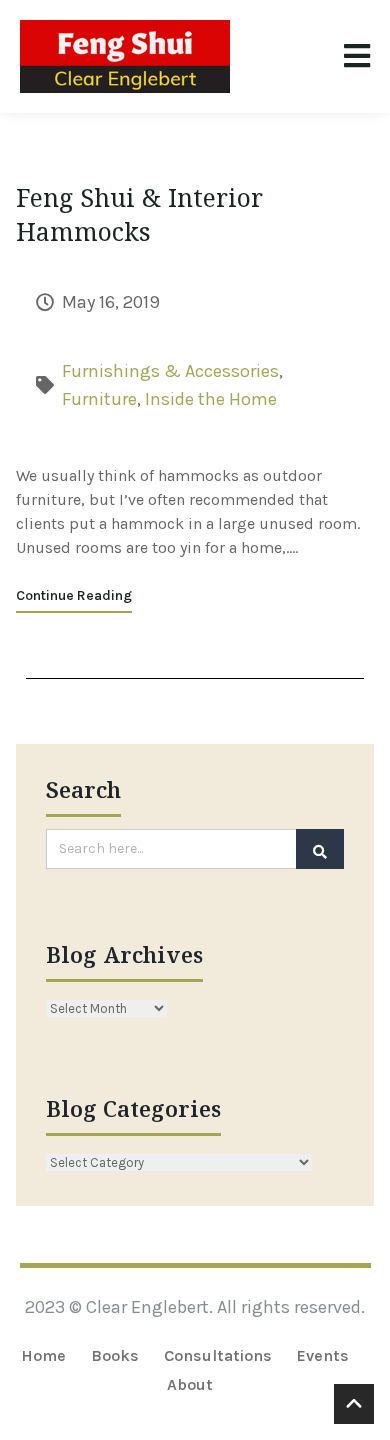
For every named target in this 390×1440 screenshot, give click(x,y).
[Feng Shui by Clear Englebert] (125, 56)
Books (115, 1355)
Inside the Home (211, 399)
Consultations (218, 1355)
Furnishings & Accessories (170, 371)
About (190, 1384)
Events (323, 1355)
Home (43, 1355)
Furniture (99, 399)
